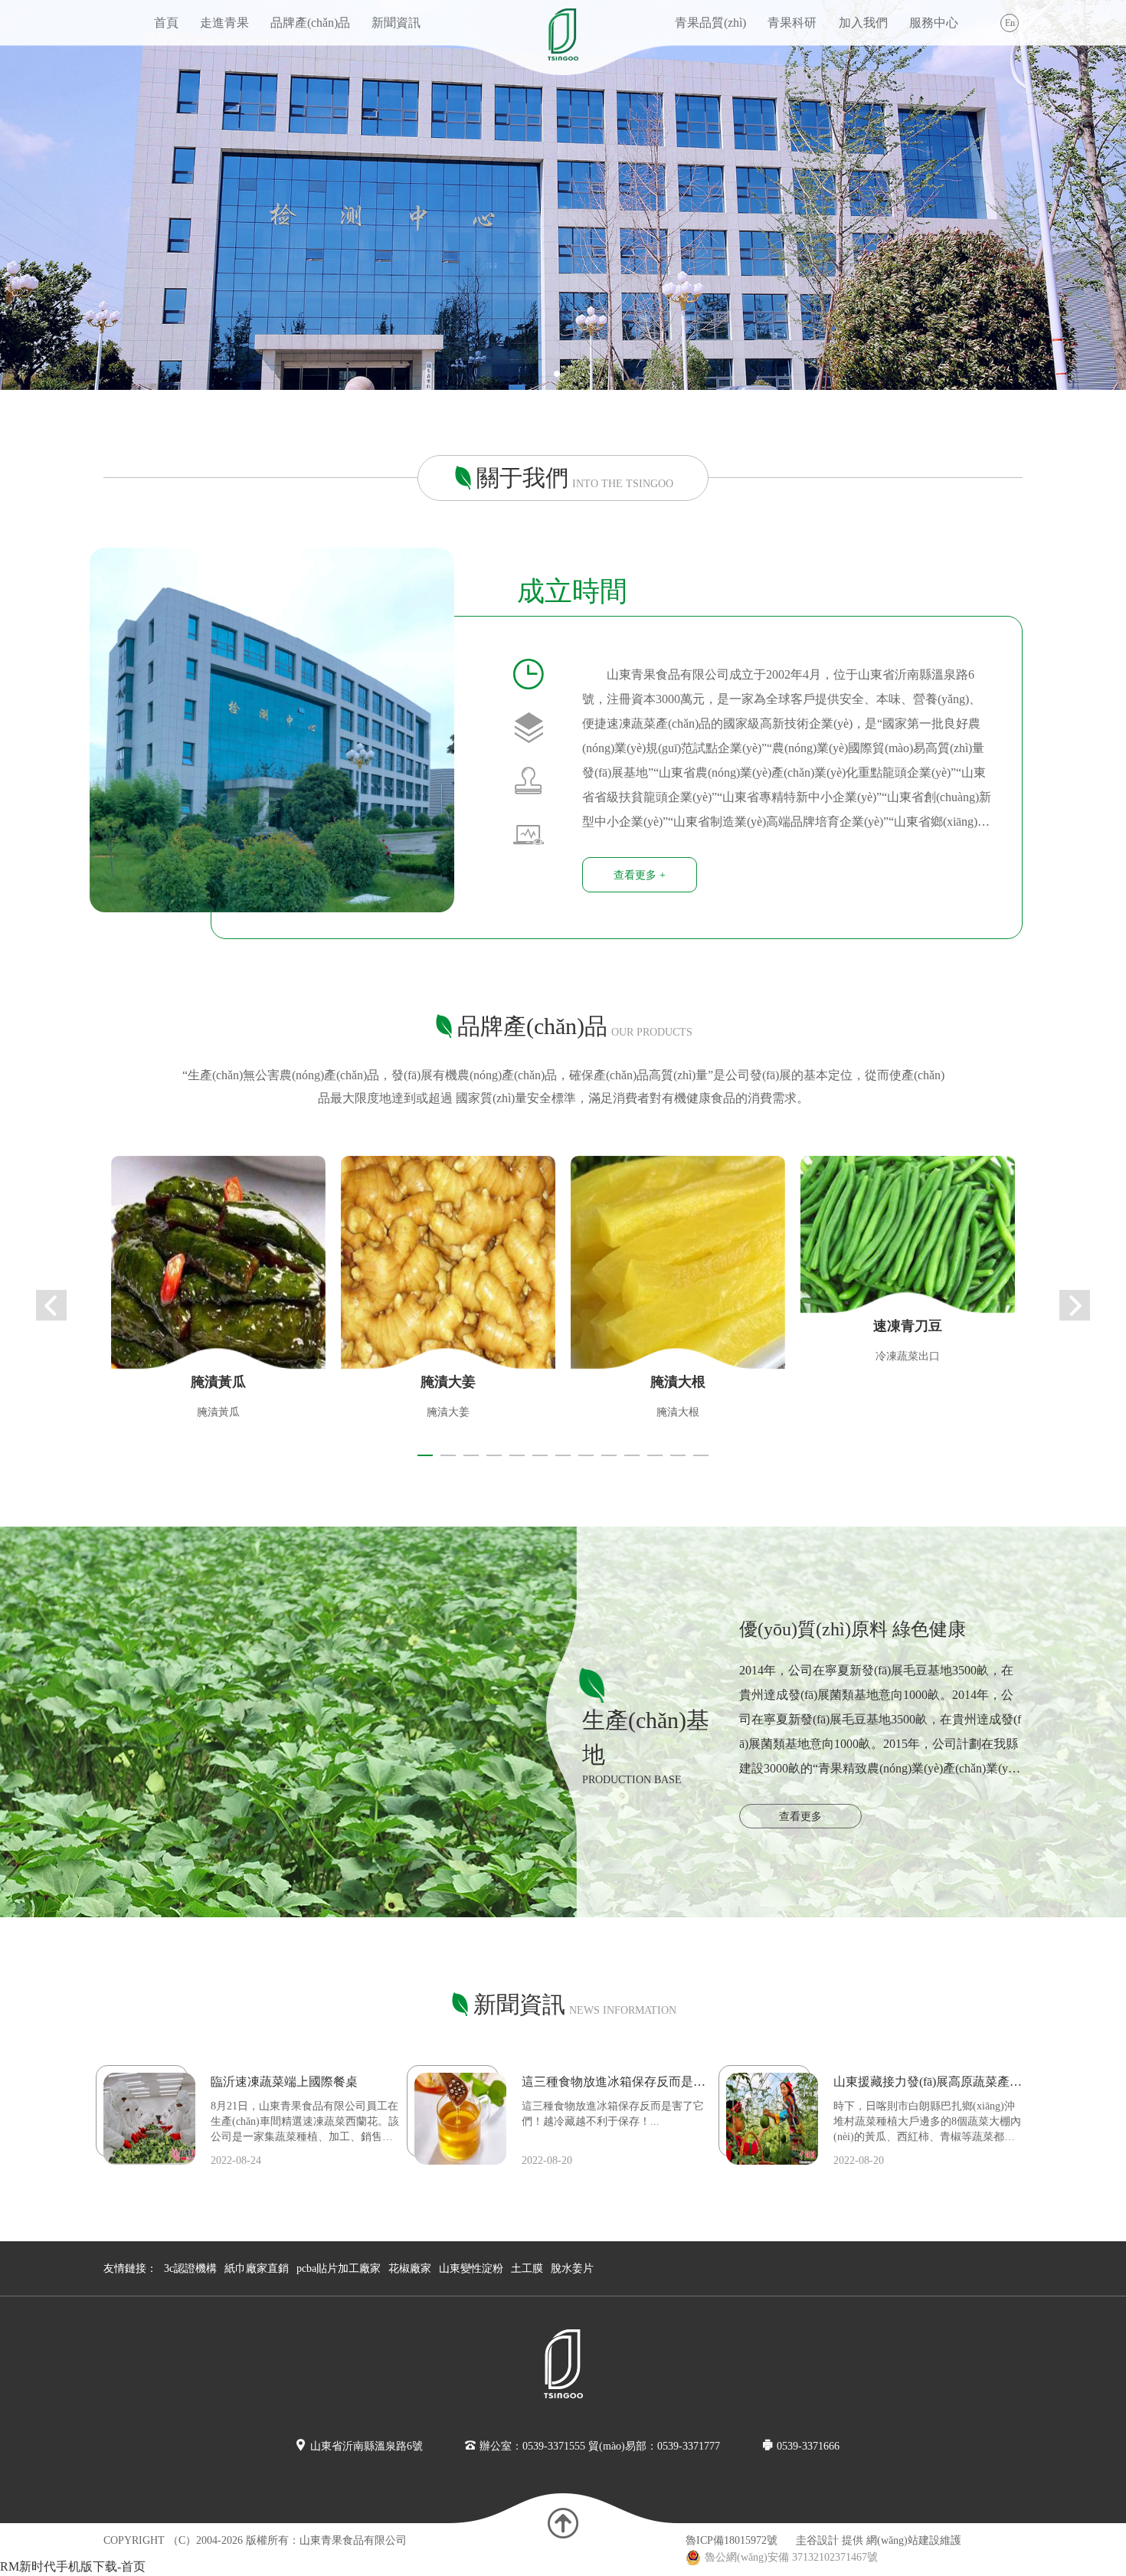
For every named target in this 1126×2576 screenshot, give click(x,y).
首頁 (166, 23)
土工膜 (527, 2268)
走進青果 (224, 23)
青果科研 (792, 23)
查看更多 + (640, 875)
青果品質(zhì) (710, 23)
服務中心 (934, 23)
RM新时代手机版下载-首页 (73, 2566)
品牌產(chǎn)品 (310, 23)
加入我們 (863, 23)
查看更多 (800, 1817)
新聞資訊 (396, 23)
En (1010, 23)
